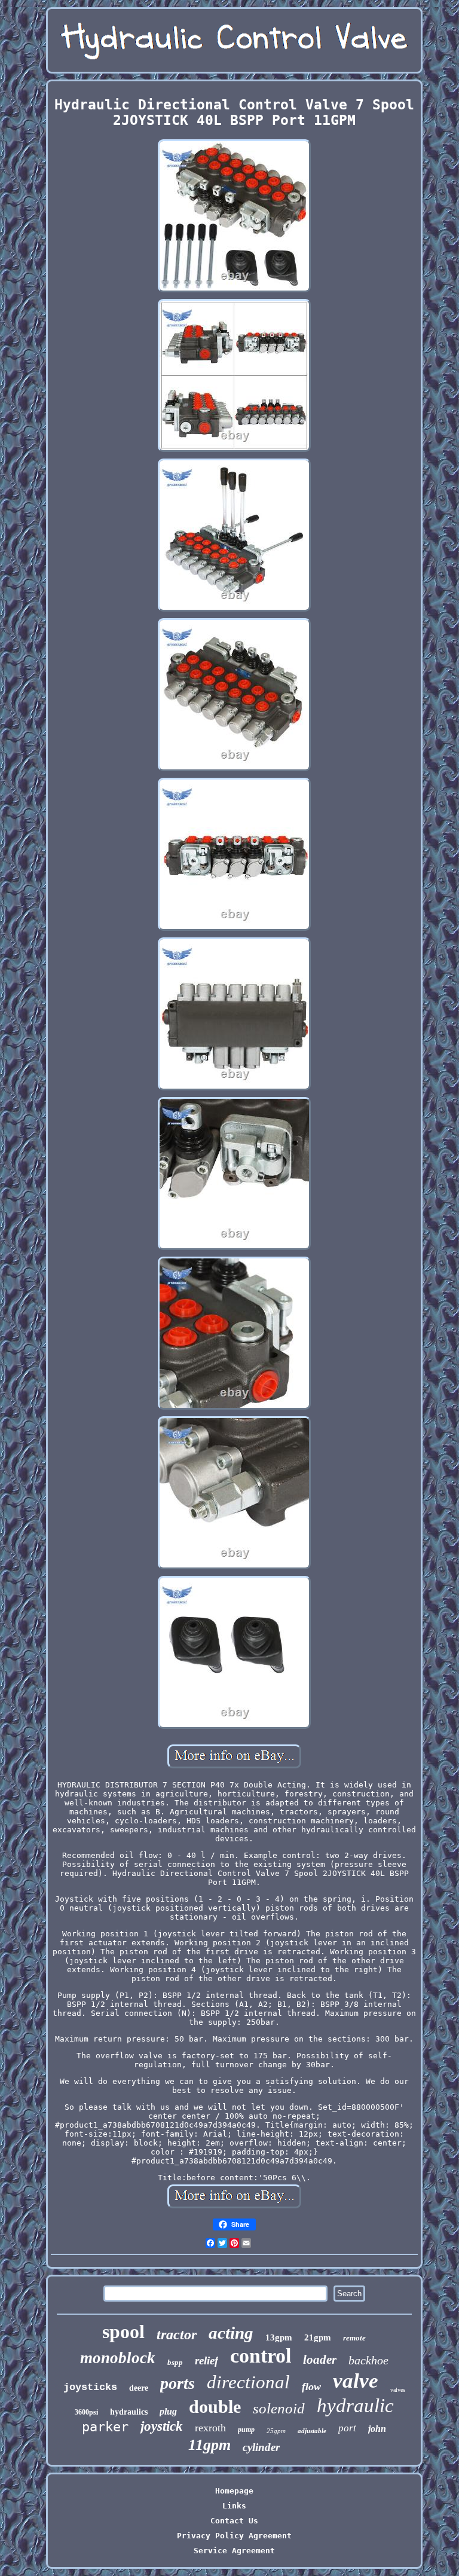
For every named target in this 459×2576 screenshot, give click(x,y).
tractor (177, 2334)
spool (123, 2331)
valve (356, 2381)
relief (206, 2360)
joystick (162, 2426)
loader (320, 2360)
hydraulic (355, 2406)
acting (231, 2333)
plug (168, 2411)
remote (354, 2338)
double (215, 2407)
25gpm (276, 2431)
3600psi (86, 2412)
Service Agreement (234, 2551)
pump (246, 2430)
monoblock (118, 2358)
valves (398, 2390)
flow (311, 2386)
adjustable (312, 2431)
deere (139, 2388)
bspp (175, 2362)
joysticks (90, 2387)
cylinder (261, 2447)
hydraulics (129, 2412)
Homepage (234, 2491)
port (347, 2428)
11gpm (209, 2445)
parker (105, 2427)
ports (178, 2383)
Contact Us (234, 2521)
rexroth (210, 2428)
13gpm (279, 2337)
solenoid (279, 2408)
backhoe (368, 2360)
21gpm (318, 2337)
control (261, 2356)
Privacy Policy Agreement (234, 2536)
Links (234, 2506)
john (377, 2429)
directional (248, 2382)
